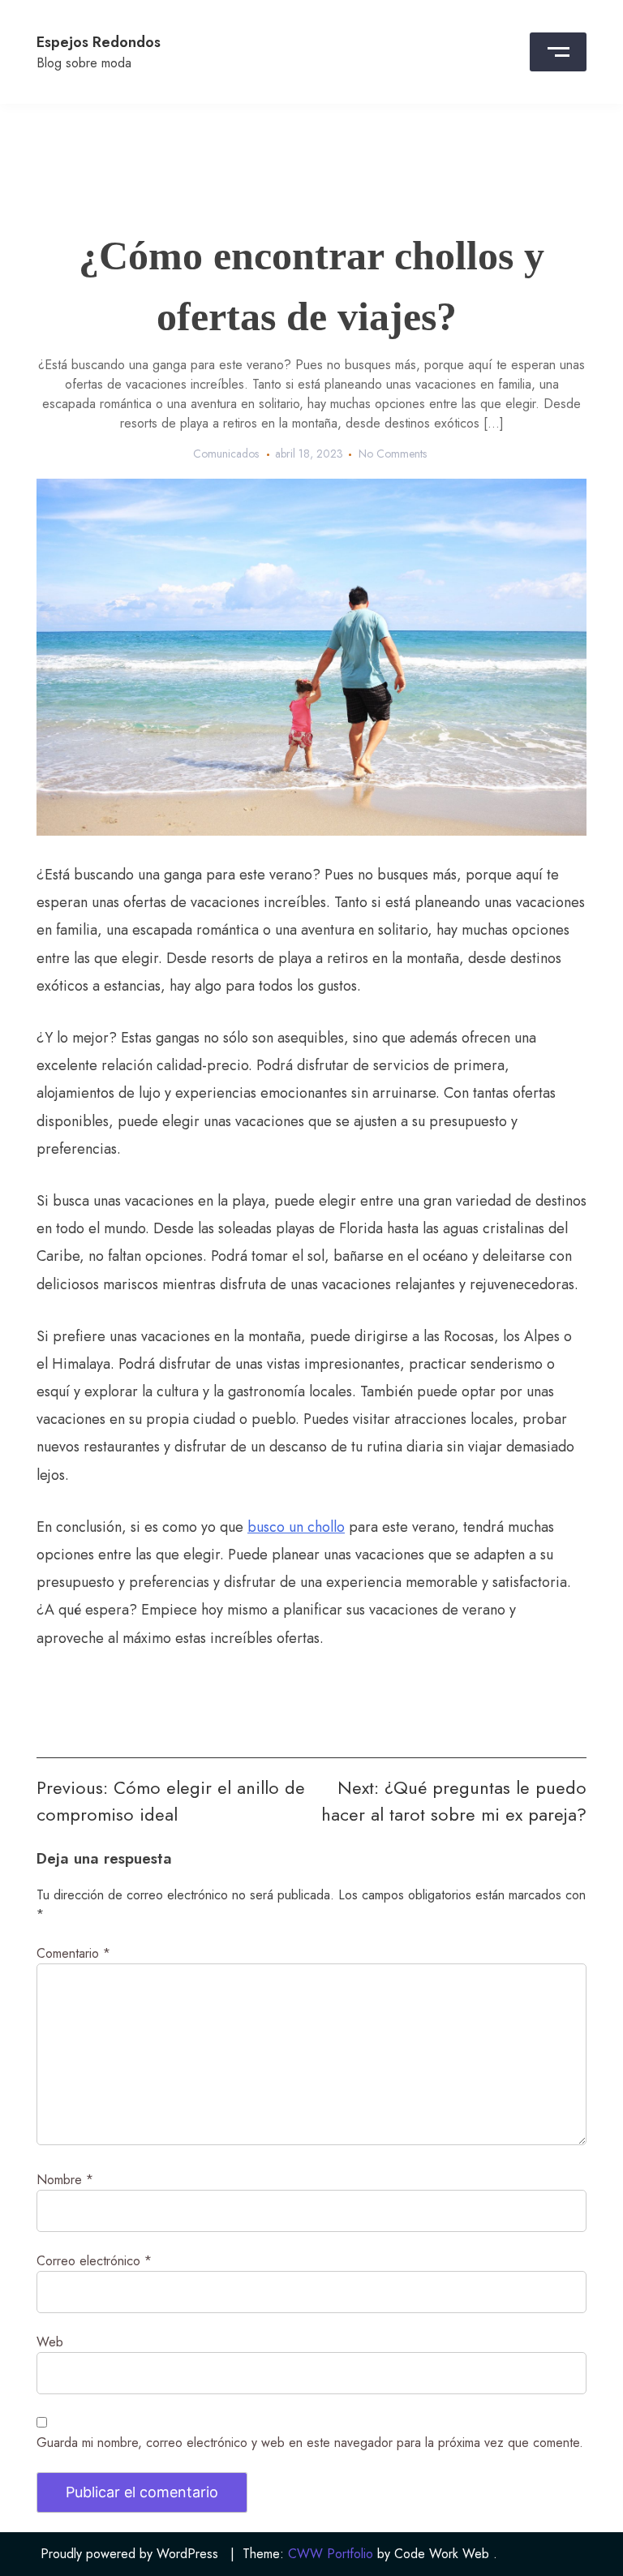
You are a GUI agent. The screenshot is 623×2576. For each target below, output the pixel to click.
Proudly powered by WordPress (129, 2554)
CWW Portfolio (331, 2554)
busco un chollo (296, 1527)
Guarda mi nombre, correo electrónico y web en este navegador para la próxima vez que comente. (310, 2443)
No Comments (393, 454)
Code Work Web (442, 2554)
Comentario (73, 1953)
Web (50, 2342)
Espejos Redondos (99, 42)
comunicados (226, 454)
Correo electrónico (94, 2261)
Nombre (65, 2180)
